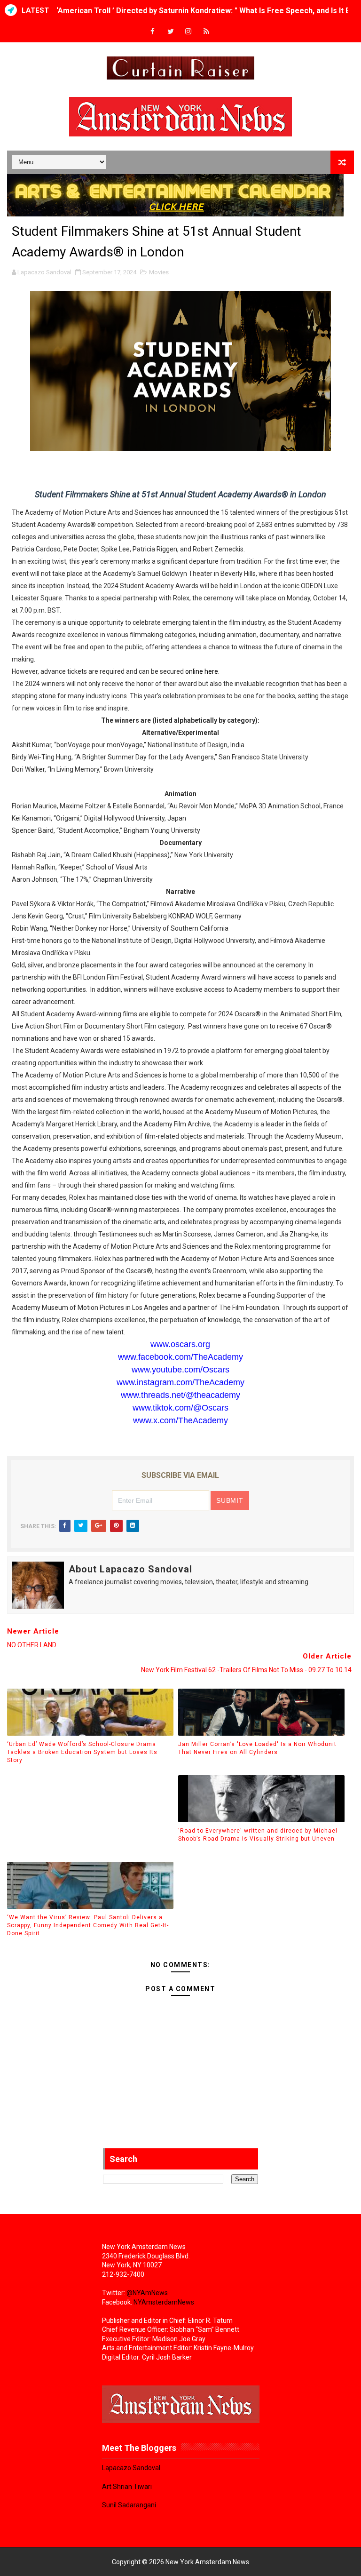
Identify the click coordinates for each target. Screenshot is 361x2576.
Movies (159, 272)
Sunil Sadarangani (129, 2505)
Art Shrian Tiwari (127, 2487)
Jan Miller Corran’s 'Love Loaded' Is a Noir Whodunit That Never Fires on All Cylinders (257, 1748)
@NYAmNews (147, 2293)
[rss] (206, 32)
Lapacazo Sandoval (131, 2468)
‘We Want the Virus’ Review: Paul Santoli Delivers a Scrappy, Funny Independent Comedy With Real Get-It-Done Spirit (88, 1925)
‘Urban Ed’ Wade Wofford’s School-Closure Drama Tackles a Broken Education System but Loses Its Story (82, 1752)
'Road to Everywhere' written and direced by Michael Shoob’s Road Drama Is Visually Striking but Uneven (258, 1835)
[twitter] (171, 32)
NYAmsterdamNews (164, 2302)
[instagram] (188, 32)
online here (202, 671)
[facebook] (153, 32)
